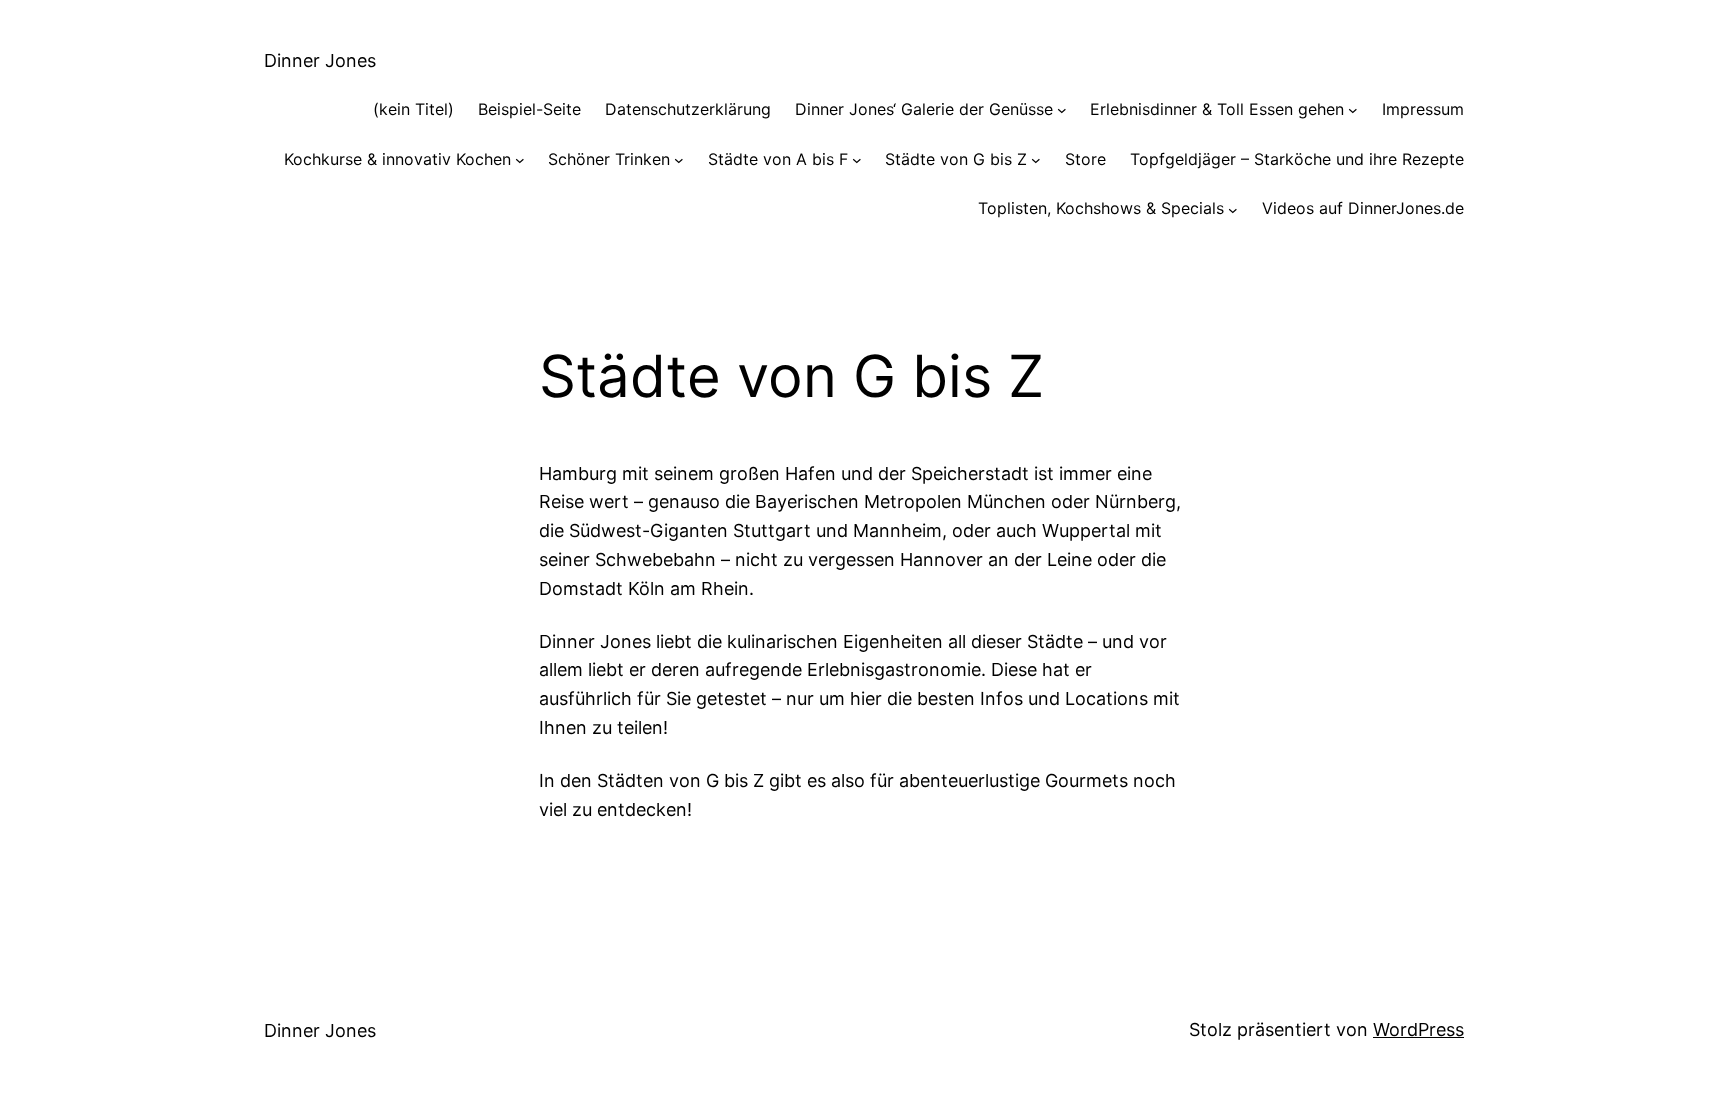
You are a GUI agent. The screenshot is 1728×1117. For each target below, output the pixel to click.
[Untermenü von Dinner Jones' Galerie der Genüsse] (1062, 110)
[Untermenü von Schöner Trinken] (679, 160)
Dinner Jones (320, 60)
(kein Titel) (413, 109)
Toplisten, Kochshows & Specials (1101, 208)
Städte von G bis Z (956, 159)
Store (1085, 159)
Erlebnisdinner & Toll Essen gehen (1217, 109)
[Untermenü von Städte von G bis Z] (1036, 160)
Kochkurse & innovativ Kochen (397, 159)
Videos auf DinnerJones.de (1363, 208)
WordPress (1418, 1029)
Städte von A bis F (778, 159)
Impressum (1423, 109)
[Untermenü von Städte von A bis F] (857, 160)
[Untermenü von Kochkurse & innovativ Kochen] (520, 160)
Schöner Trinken (609, 159)
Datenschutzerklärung (688, 109)
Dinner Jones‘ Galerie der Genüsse (924, 109)
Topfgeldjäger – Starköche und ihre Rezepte (1297, 159)
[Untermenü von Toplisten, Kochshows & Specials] (1233, 209)
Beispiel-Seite (529, 109)
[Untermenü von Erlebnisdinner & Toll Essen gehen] (1353, 110)
